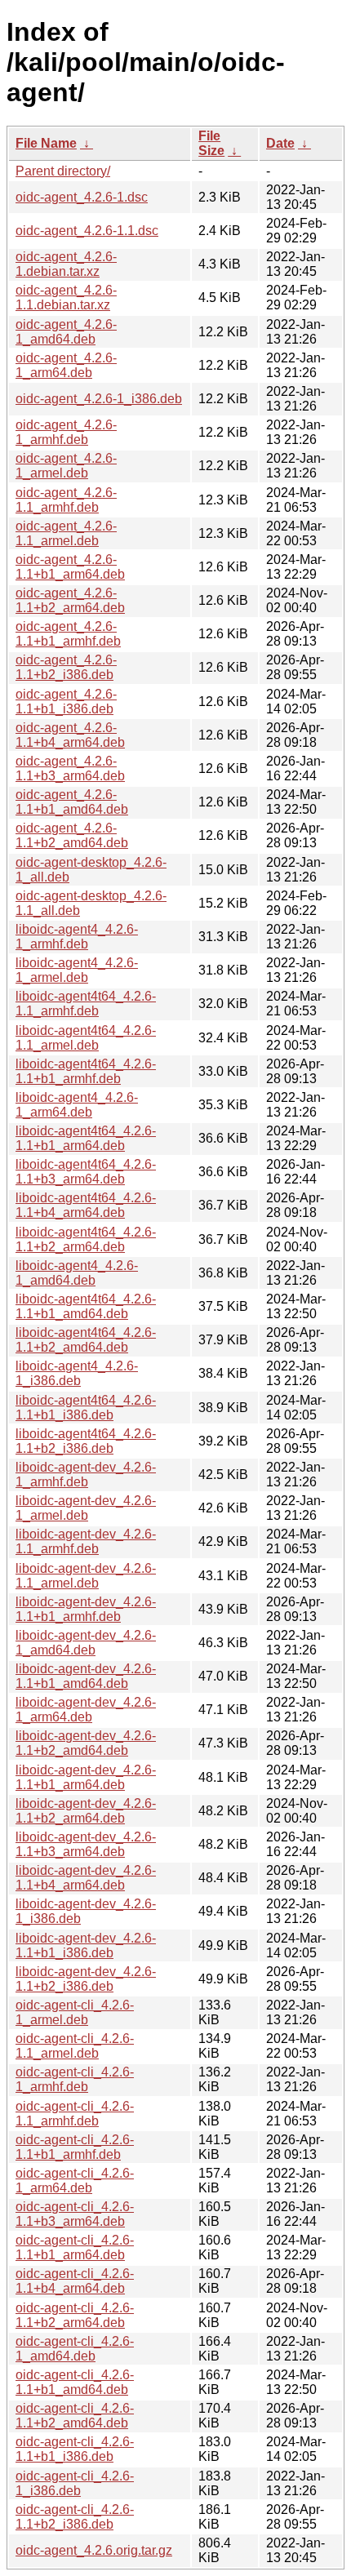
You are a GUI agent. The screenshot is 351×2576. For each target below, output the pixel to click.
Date (280, 143)
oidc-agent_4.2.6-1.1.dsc (87, 231)
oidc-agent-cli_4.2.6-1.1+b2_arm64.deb (75, 2315)
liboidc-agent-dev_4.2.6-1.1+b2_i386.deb (86, 1979)
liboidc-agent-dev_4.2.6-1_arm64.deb (86, 1710)
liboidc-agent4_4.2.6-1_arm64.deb (77, 1105)
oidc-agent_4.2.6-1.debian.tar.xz (66, 264)
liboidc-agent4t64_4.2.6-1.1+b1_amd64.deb (86, 1306)
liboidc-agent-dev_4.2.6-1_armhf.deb (86, 1475)
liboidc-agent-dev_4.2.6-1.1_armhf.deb (86, 1541)
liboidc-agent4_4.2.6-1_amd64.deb (77, 1273)
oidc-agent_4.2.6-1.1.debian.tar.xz (66, 298)
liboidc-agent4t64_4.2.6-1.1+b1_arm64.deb (86, 1138)
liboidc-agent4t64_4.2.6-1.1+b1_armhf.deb (86, 1071)
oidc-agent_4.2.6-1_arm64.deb (66, 365)
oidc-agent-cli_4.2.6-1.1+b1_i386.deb (75, 2449)
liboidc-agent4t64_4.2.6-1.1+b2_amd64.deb (86, 1340)
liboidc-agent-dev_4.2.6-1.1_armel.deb (86, 1576)
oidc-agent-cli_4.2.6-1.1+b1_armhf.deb (75, 2147)
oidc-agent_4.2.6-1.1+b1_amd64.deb (72, 802)
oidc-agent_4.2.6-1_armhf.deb (66, 432)
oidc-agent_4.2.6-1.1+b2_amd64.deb (72, 835)
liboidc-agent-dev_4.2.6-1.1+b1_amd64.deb (86, 1676)
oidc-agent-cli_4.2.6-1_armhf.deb (75, 2079)
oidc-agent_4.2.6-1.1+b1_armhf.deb (68, 634)
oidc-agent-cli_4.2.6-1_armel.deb (75, 2012)
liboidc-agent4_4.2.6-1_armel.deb (77, 970)
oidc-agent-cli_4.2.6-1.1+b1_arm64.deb (75, 2247)
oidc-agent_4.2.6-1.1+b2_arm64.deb (70, 600)
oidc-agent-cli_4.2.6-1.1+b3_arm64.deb (75, 2214)
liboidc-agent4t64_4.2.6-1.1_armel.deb (86, 1038)
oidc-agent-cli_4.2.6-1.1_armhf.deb (75, 2114)
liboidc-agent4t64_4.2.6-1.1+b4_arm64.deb (86, 1205)
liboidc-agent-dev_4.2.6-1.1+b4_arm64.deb (86, 1878)
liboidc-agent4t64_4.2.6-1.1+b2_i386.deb (86, 1441)
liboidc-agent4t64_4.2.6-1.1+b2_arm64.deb (86, 1239)
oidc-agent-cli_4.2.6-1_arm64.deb (75, 2181)
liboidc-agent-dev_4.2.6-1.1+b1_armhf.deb (86, 1609)
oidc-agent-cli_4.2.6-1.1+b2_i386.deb (75, 2517)
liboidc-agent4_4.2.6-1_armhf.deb (77, 937)
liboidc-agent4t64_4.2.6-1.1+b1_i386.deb (86, 1408)
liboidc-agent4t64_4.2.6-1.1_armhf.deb (86, 1004)
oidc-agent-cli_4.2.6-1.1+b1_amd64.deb (75, 2382)
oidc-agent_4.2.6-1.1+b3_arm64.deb (70, 768)
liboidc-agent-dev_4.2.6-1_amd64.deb (86, 1643)
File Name (46, 143)
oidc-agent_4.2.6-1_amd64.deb (66, 332)
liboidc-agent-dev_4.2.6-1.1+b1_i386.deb (86, 1945)
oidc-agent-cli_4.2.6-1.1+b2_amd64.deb (75, 2416)
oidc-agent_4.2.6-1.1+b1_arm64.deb (70, 567)
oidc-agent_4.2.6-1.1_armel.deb (66, 533)
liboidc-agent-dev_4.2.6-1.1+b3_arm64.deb (86, 1844)
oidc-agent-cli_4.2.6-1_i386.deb (75, 2483)
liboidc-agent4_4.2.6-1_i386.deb (77, 1373)
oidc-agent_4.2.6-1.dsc (82, 197)
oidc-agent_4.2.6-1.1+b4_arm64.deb (70, 735)
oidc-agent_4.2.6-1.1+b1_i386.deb (66, 702)
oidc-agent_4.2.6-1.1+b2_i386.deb (66, 667)
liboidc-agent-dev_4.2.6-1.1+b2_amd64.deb (86, 1743)
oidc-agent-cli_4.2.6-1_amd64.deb (75, 2349)
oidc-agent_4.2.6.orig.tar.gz (94, 2550)
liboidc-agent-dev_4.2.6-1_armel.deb (86, 1508)
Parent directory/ (63, 171)
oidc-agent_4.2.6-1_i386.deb (99, 399)
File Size (211, 143)
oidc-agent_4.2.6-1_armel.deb (66, 466)
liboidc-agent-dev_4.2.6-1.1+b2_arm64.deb (86, 1811)
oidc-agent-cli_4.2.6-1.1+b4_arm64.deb (75, 2281)
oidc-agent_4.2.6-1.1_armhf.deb (66, 500)
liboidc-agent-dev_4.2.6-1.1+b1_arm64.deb (86, 1777)
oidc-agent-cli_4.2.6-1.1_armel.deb (75, 2046)
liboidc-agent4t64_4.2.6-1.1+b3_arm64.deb (86, 1172)
